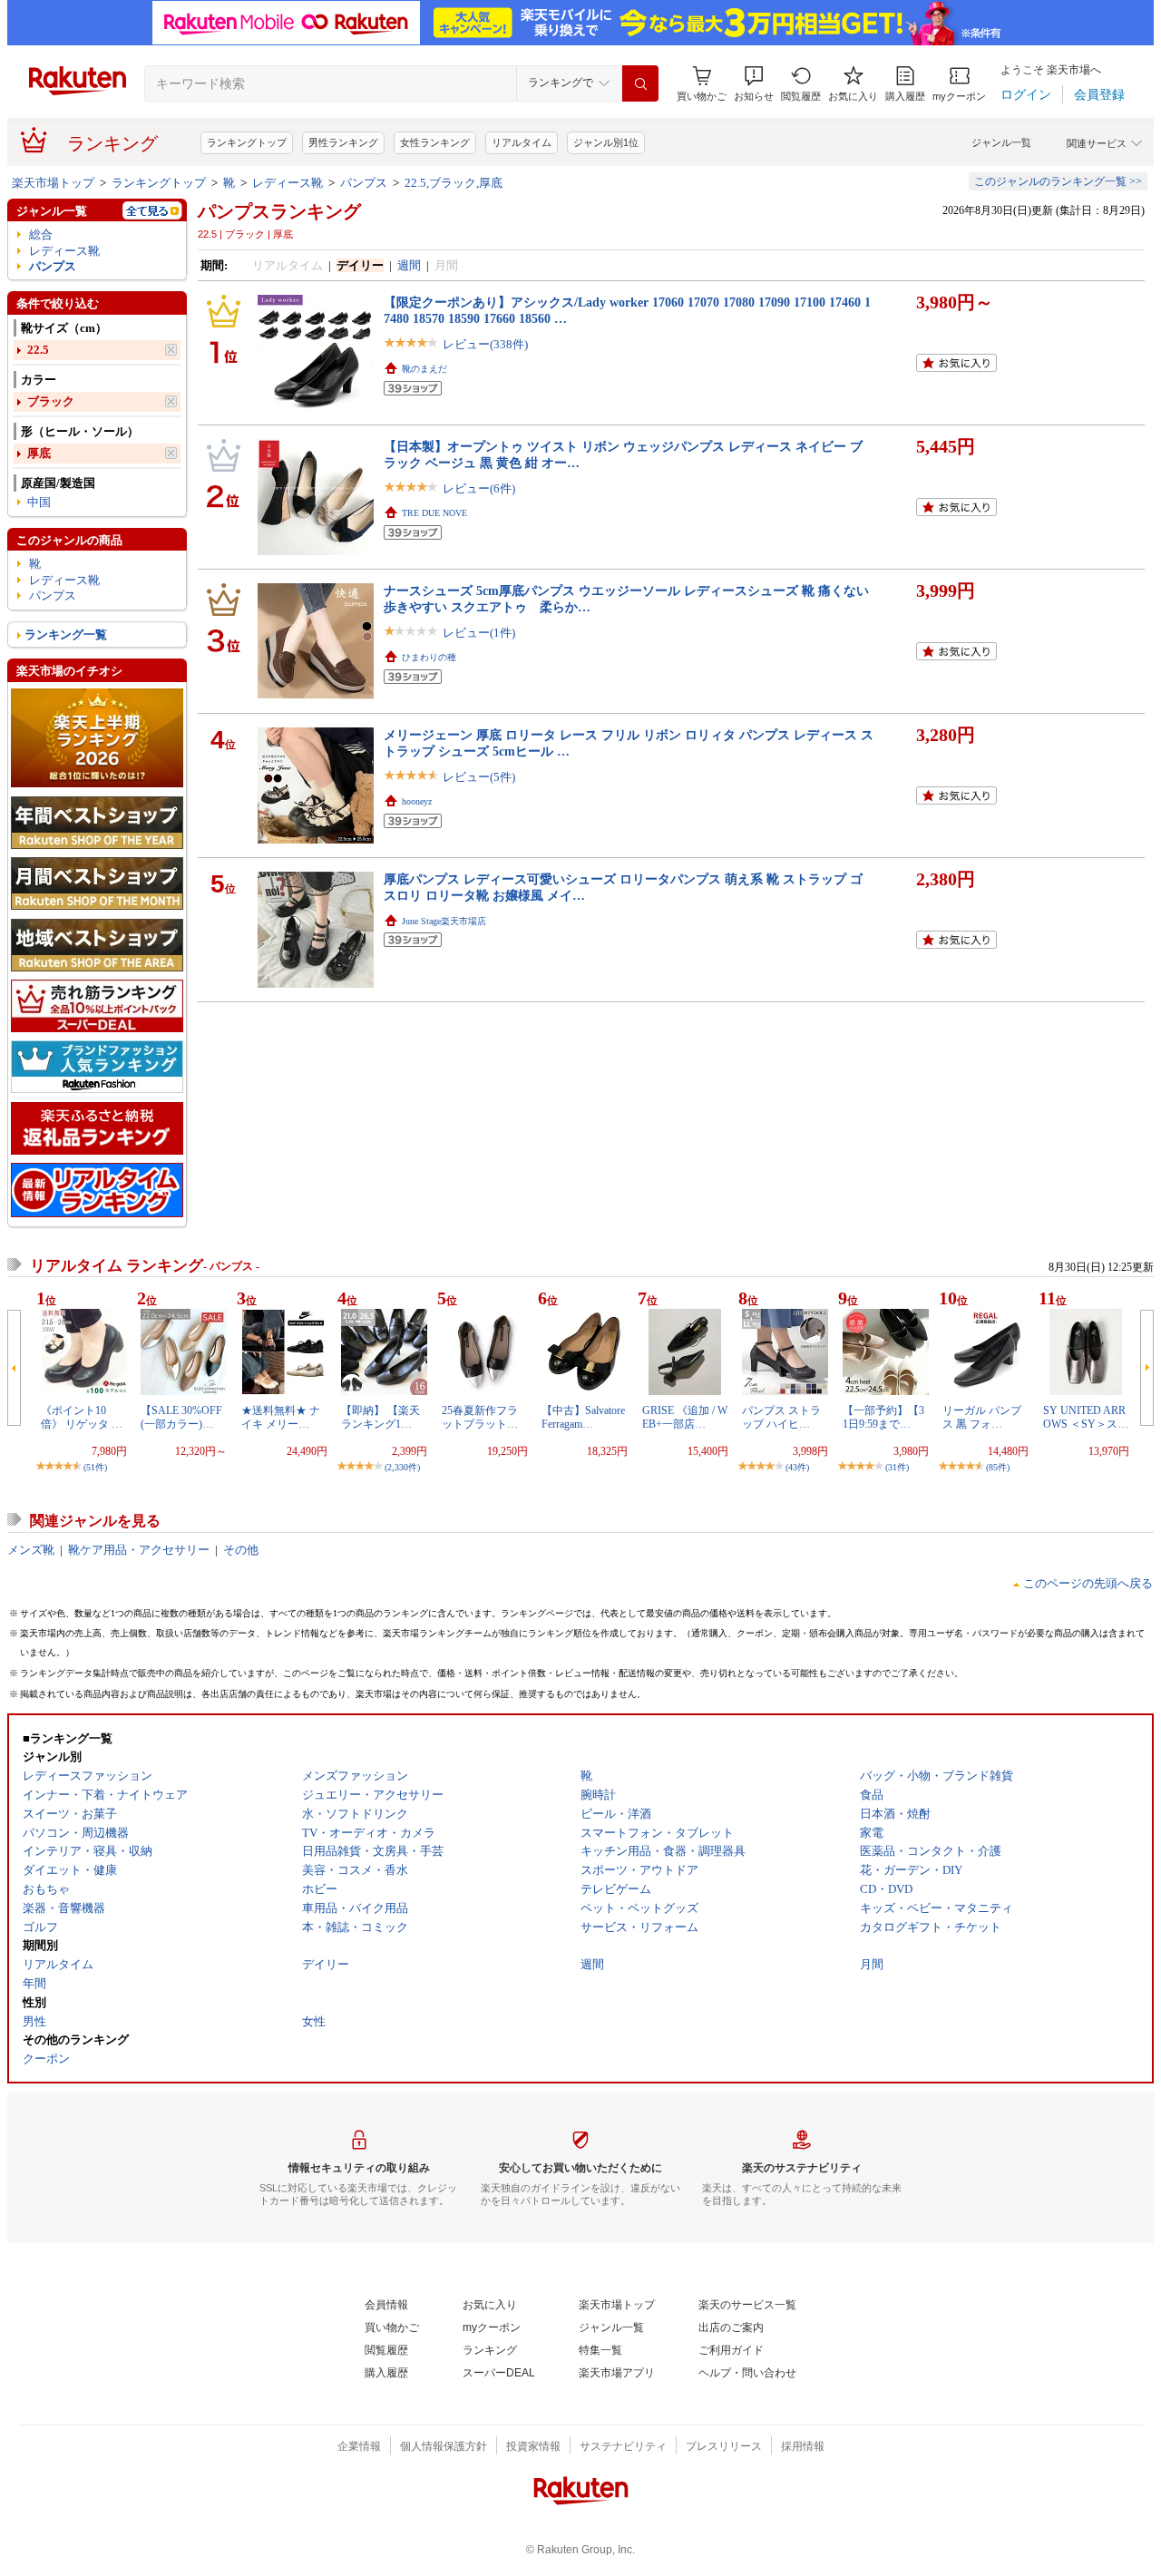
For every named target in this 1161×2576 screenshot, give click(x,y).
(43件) (797, 1467)
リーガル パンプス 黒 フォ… (982, 1417)
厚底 (39, 453)
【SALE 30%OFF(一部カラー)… (181, 1417)
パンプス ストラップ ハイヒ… (781, 1417)
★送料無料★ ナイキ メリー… (281, 1417)
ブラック (51, 401)
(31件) (897, 1467)
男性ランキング (343, 142)
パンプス (364, 183)
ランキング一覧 (66, 634)
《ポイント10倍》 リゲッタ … (82, 1417)
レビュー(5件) (479, 777)
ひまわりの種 (429, 657)
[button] (754, 84)
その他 (241, 1550)
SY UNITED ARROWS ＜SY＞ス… (1086, 1417)
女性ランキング (435, 142)
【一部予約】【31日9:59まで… (883, 1417)
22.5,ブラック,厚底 (454, 183)
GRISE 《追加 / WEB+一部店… (685, 1417)
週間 (409, 265)
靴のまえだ (424, 369)
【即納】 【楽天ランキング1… (380, 1417)
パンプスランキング (279, 211)
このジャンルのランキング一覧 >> (1058, 181)
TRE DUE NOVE (434, 513)
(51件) (95, 1467)
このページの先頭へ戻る (1088, 1583)
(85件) (998, 1467)
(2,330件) (402, 1467)
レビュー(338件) (485, 344)
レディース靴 (288, 183)
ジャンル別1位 (606, 142)
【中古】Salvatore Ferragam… (583, 1417)
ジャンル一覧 (1001, 142)
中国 (39, 502)
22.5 (38, 350)
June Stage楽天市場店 (444, 921)
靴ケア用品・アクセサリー (139, 1550)
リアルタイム (522, 142)
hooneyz (417, 801)
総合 (41, 234)
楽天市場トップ (53, 183)
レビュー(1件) (479, 633)
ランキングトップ (247, 142)
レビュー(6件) (479, 488)
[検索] (640, 83)
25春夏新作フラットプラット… (480, 1417)
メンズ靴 (31, 1550)
